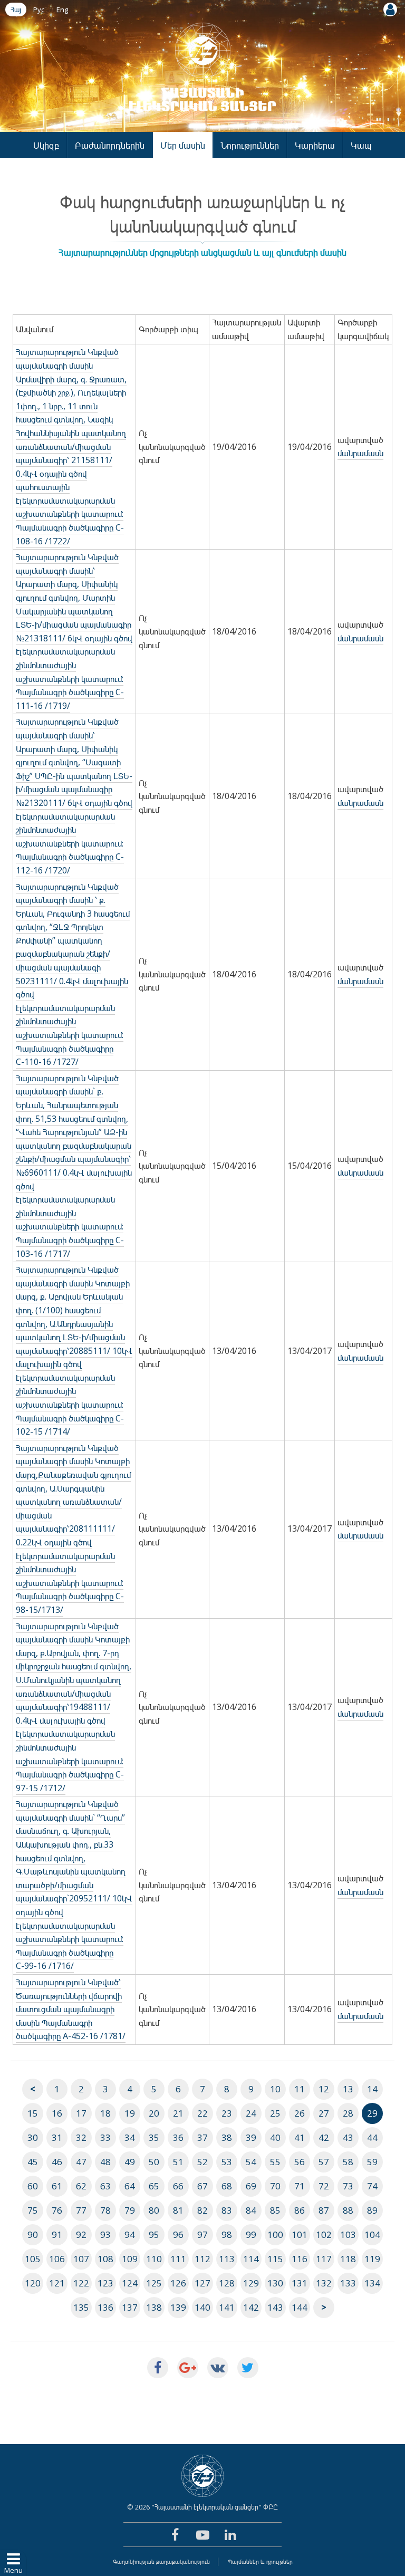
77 (81, 2210)
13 (348, 2089)
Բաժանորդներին (110, 145)
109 (130, 2259)
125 (154, 2283)
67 (202, 2186)
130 (275, 2283)
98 (227, 2234)
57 (324, 2162)
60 (33, 2186)
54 (251, 2162)
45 (33, 2162)
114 (251, 2259)
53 (227, 2162)
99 (251, 2234)
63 (105, 2186)
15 (33, 2113)
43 (348, 2137)
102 (324, 2234)
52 (202, 2162)
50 (154, 2162)
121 (57, 2283)
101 (300, 2234)
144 (300, 2307)
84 (251, 2210)
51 (178, 2162)
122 (81, 2283)
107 (81, 2259)
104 (372, 2234)
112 (202, 2259)
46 (57, 2162)
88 (348, 2210)
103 (348, 2234)
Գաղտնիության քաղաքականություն (161, 2561)
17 (81, 2113)
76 (57, 2210)
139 (178, 2307)
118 (348, 2259)
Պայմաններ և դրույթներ (260, 2561)
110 (154, 2259)
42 (324, 2137)
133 (348, 2283)
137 (130, 2307)
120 (33, 2283)
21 (178, 2113)
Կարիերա (315, 145)
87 (324, 2210)
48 (105, 2162)
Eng (62, 9)
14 (372, 2089)
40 (275, 2137)
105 (33, 2259)
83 (227, 2210)
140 (202, 2307)
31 (57, 2137)
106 (57, 2259)
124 (130, 2283)
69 (251, 2186)
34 (130, 2137)
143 (275, 2307)
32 (81, 2137)
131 (300, 2283)
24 (251, 2113)
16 (57, 2113)
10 (275, 2089)
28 (348, 2113)
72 (324, 2186)
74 (372, 2186)
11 (300, 2089)
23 (227, 2113)
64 (130, 2186)
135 (81, 2307)
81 (178, 2210)
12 (324, 2089)
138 (154, 2307)
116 (300, 2259)
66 (178, 2186)
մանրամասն (360, 453)
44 (372, 2137)
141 (227, 2307)
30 (33, 2137)
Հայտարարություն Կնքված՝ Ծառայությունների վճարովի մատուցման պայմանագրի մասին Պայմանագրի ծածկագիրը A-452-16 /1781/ (71, 2009)
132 (324, 2283)
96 (178, 2234)
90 (33, 2234)
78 (105, 2210)
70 (275, 2186)
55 (275, 2162)
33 (105, 2137)
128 (227, 2283)
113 (227, 2259)
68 (227, 2186)
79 (130, 2210)
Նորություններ (250, 145)
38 (227, 2137)
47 (81, 2162)
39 (251, 2137)
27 (324, 2113)
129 (251, 2283)
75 (33, 2210)
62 (81, 2186)
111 (178, 2259)
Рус (39, 9)
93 (105, 2234)
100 (275, 2234)
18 (105, 2113)
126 (178, 2283)
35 (154, 2137)
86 (300, 2210)
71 (300, 2186)
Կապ (361, 145)
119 (372, 2259)
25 (275, 2113)
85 (275, 2210)
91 (57, 2234)
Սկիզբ (46, 145)
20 (154, 2113)
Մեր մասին (183, 145)
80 (154, 2210)
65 (154, 2186)
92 (81, 2234)
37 (202, 2137)
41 (300, 2137)
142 (251, 2307)
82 (202, 2210)
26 (300, 2113)
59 (372, 2162)
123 (105, 2283)
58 (348, 2162)
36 (178, 2137)
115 (275, 2259)
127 (202, 2283)
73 (348, 2186)
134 (372, 2283)
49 (130, 2162)
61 (57, 2186)
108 (105, 2259)
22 (202, 2113)
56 (300, 2162)
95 (154, 2234)
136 (105, 2307)
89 (372, 2210)
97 (202, 2234)
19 (130, 2113)
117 (324, 2259)
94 (130, 2234)
